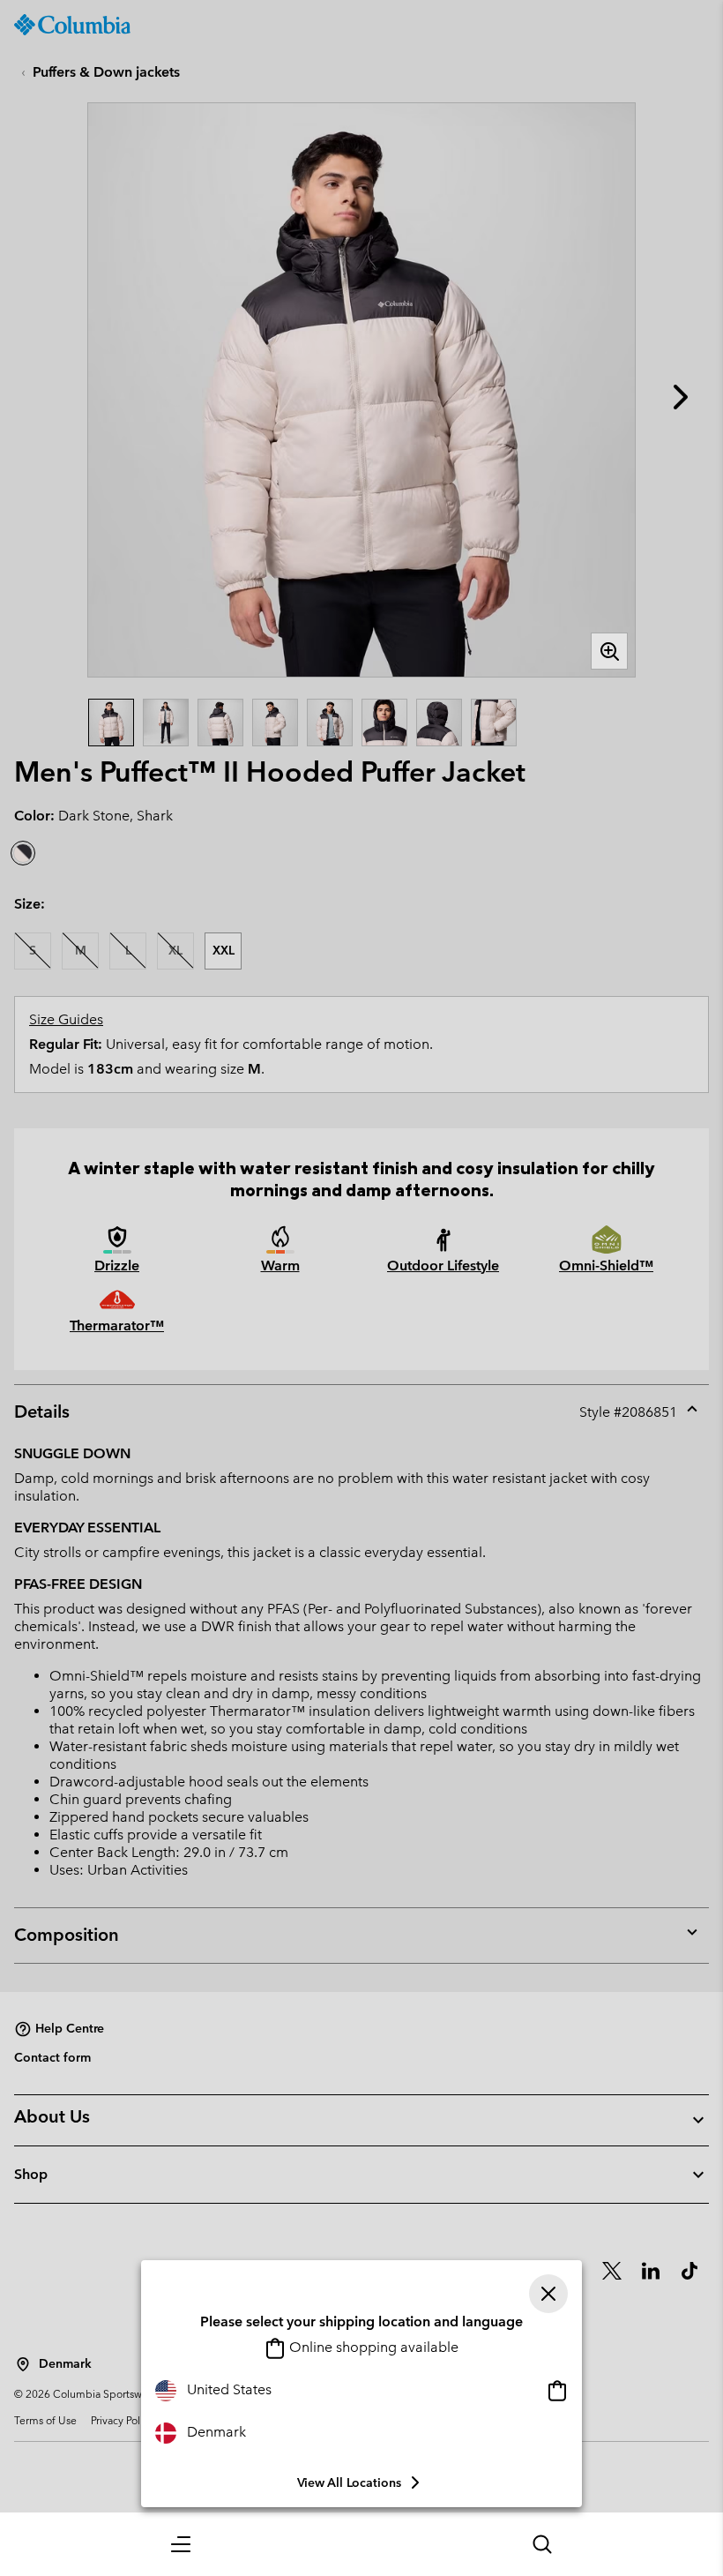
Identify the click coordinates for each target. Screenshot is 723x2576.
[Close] (548, 2294)
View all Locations (349, 2482)
